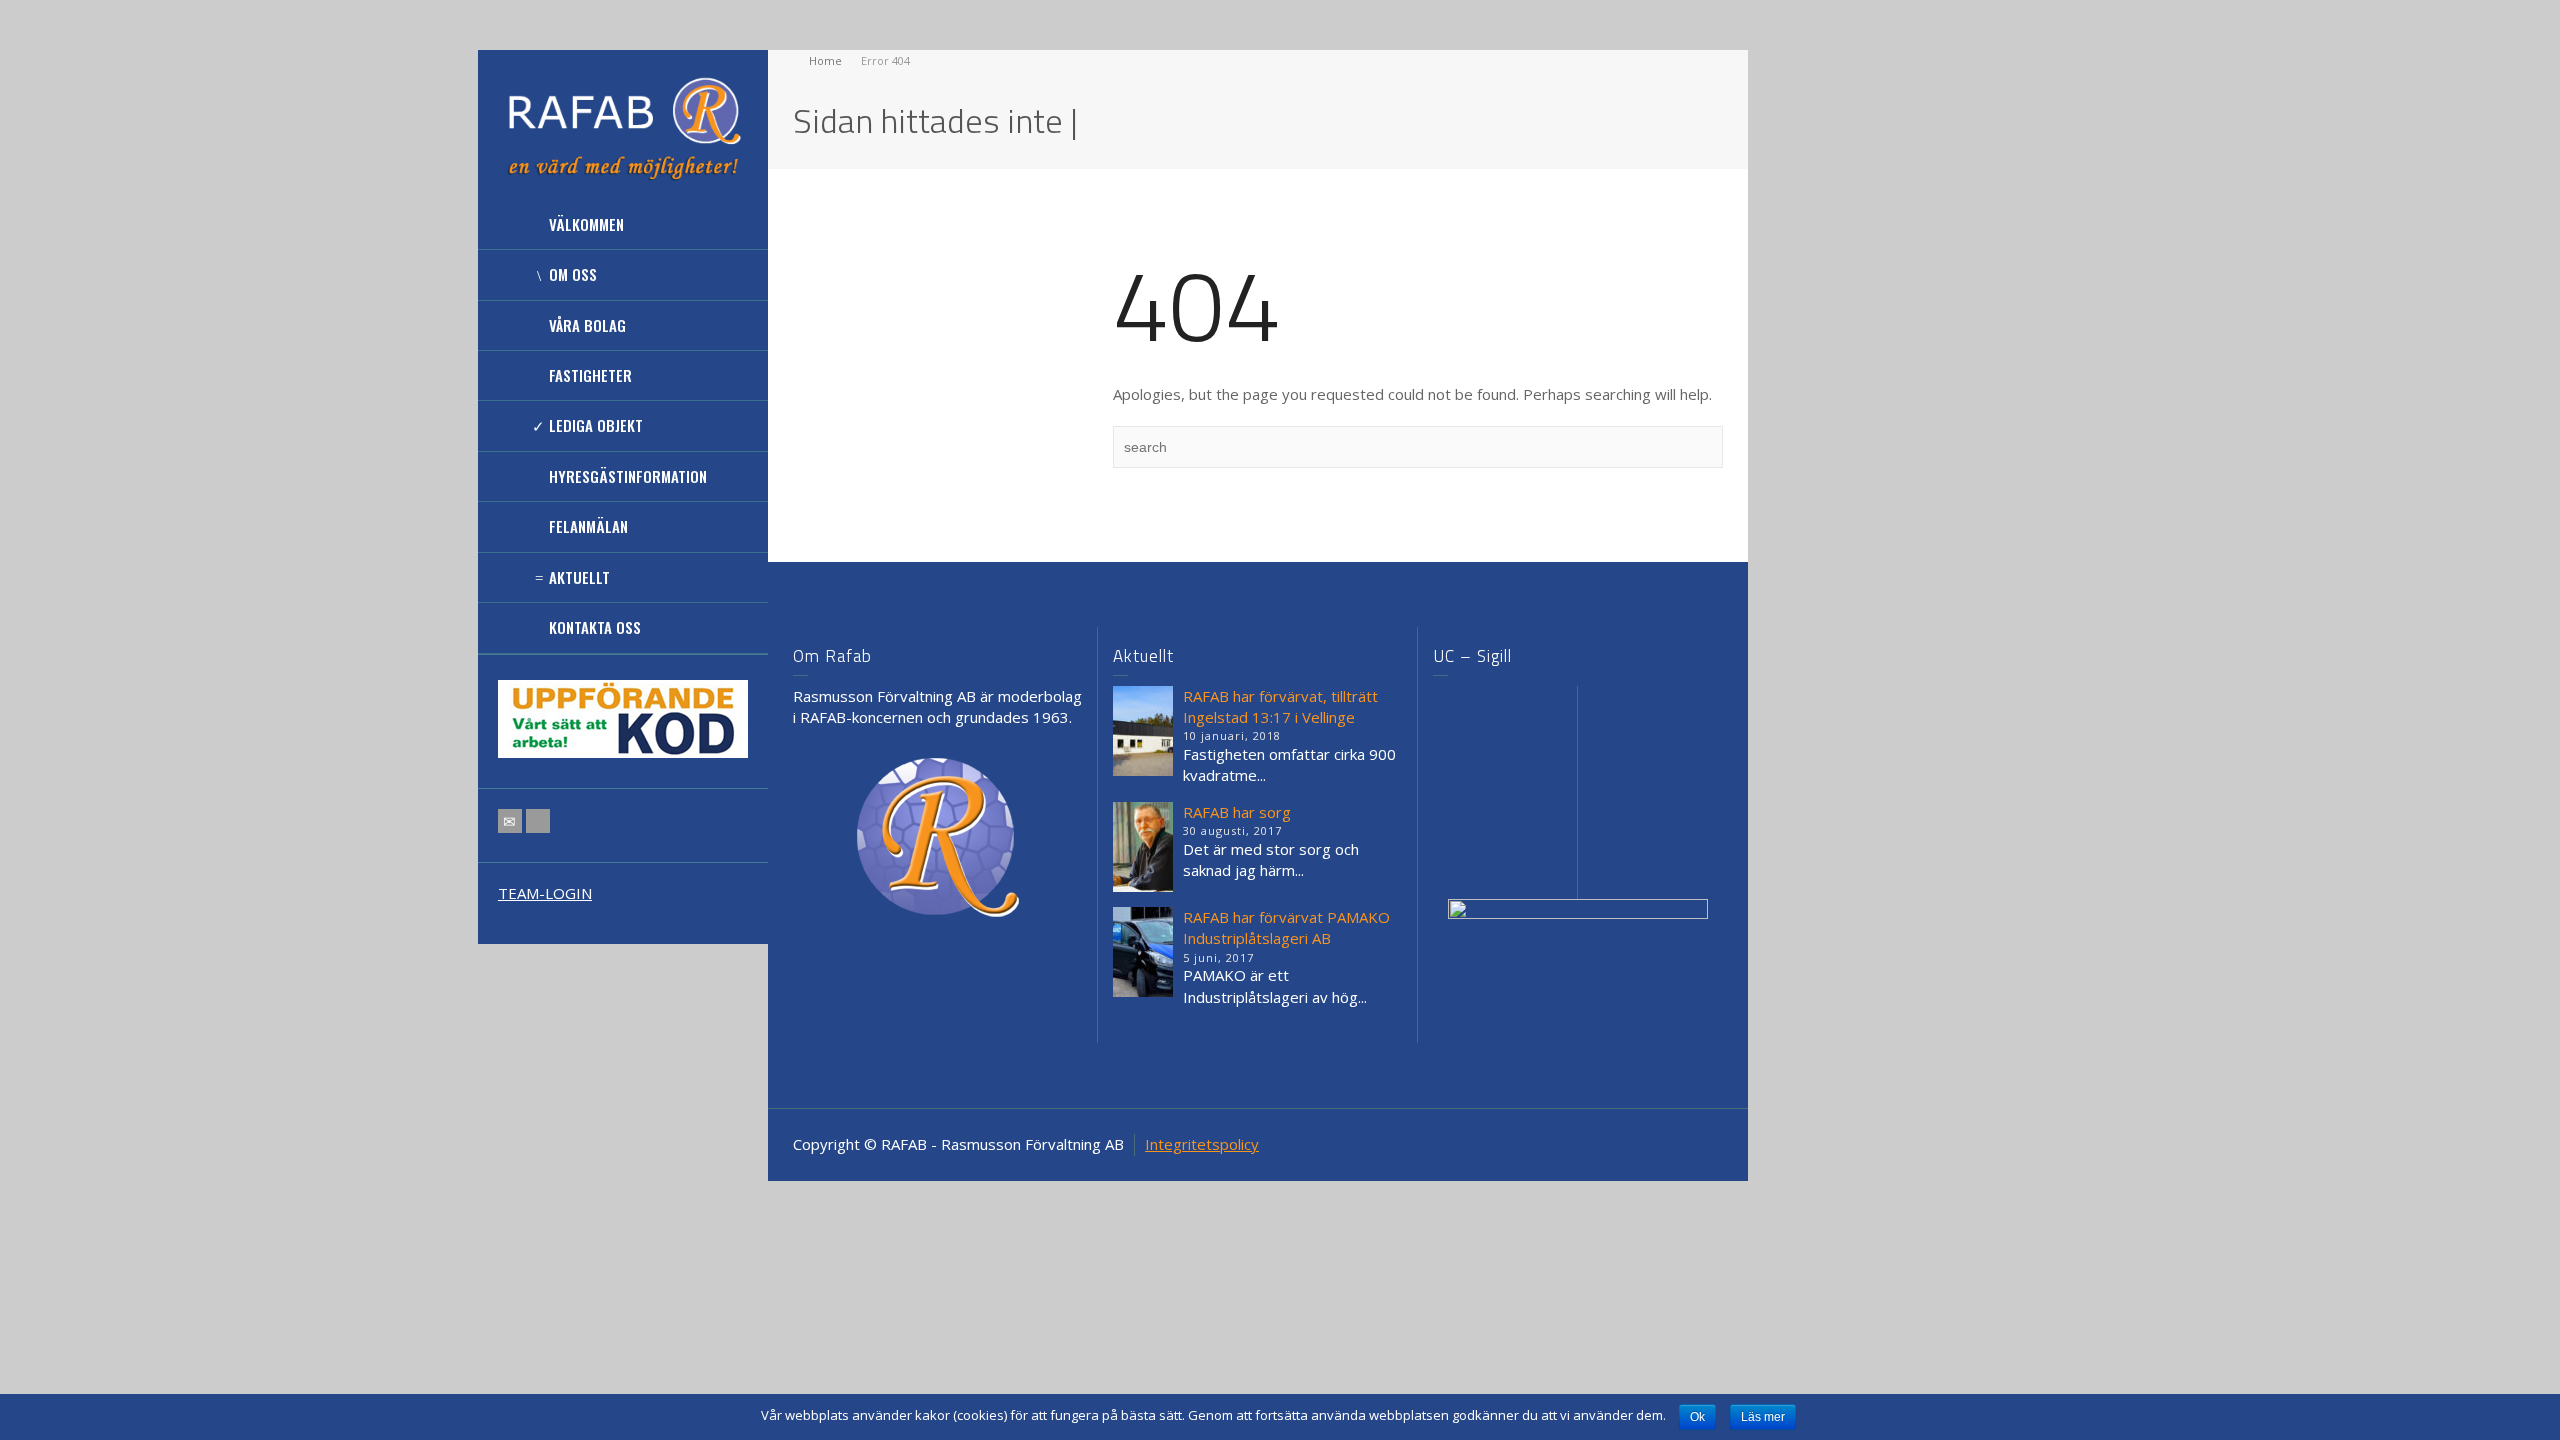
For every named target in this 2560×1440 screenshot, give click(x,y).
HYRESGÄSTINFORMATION (628, 476)
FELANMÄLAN (588, 526)
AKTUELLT (579, 577)
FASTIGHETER (590, 375)
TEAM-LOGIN (545, 893)
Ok (1697, 1417)
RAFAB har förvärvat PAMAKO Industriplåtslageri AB (1286, 927)
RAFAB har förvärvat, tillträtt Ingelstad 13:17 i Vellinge (1280, 706)
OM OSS (573, 274)
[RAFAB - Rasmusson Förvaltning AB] (623, 125)
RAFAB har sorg (1237, 812)
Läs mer (1763, 1417)
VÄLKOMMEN (586, 224)
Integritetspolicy (1202, 1144)
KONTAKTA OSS (595, 627)
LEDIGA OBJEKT (596, 425)
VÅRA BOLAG (587, 325)
